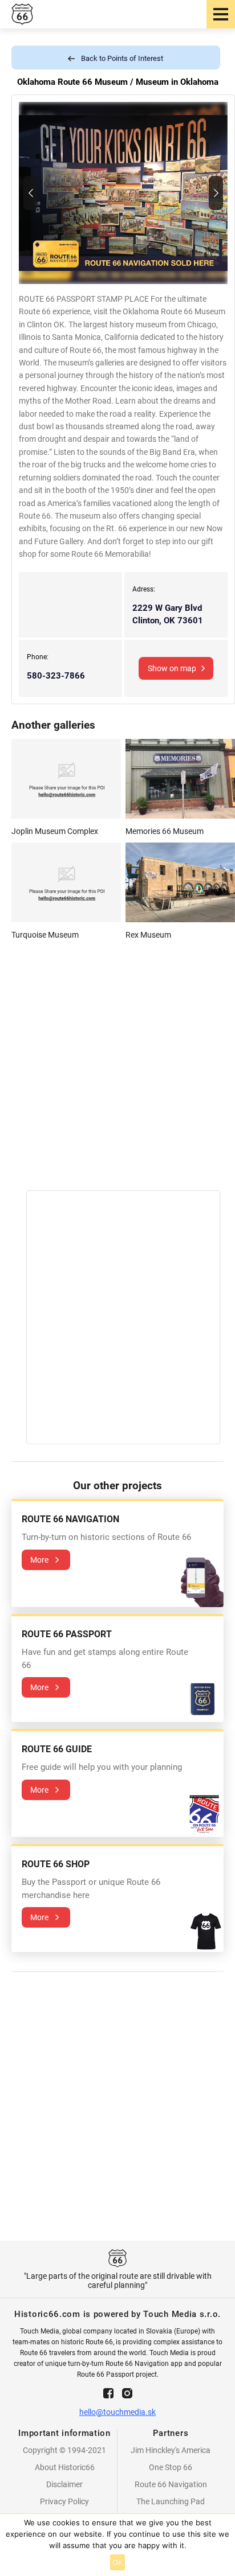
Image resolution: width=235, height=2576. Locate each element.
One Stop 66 (171, 2467)
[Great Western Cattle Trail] (31, 193)
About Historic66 (65, 2467)
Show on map (172, 668)
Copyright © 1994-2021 (64, 2450)
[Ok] (221, 2545)
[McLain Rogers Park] (216, 193)
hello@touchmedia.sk (117, 2412)
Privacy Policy (64, 2501)
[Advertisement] (117, 1073)
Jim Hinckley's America (171, 2450)
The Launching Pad (171, 2501)
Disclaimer (64, 2484)
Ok (118, 2562)
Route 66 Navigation (171, 2484)
